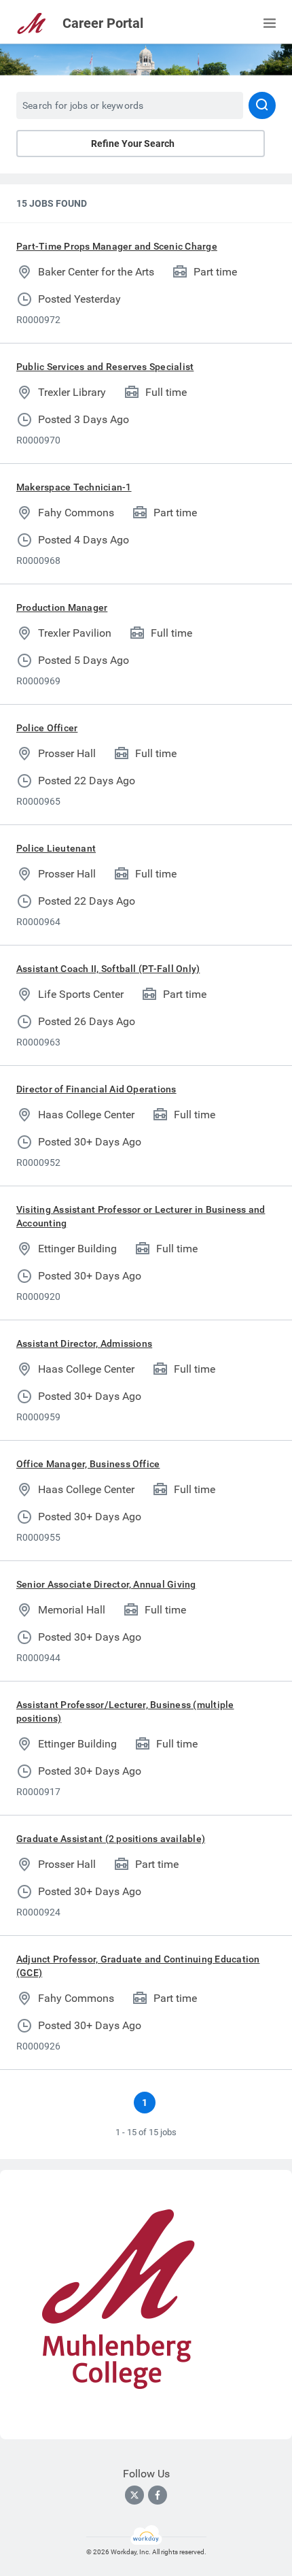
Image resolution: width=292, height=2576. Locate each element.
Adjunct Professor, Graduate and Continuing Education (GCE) (138, 1966)
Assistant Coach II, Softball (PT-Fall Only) (108, 969)
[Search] (262, 105)
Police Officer (47, 728)
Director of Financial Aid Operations (96, 1089)
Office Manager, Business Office (88, 1464)
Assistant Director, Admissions (84, 1343)
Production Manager (62, 607)
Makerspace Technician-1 (74, 487)
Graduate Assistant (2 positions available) (111, 1839)
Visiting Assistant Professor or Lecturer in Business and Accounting (141, 1216)
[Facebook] (158, 2495)
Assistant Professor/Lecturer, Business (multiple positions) (125, 1711)
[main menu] (270, 23)
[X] (134, 2495)
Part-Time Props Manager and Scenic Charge (117, 246)
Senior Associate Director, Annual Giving (106, 1584)
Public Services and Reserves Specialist (105, 367)
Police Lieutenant (56, 848)
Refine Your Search (133, 144)
